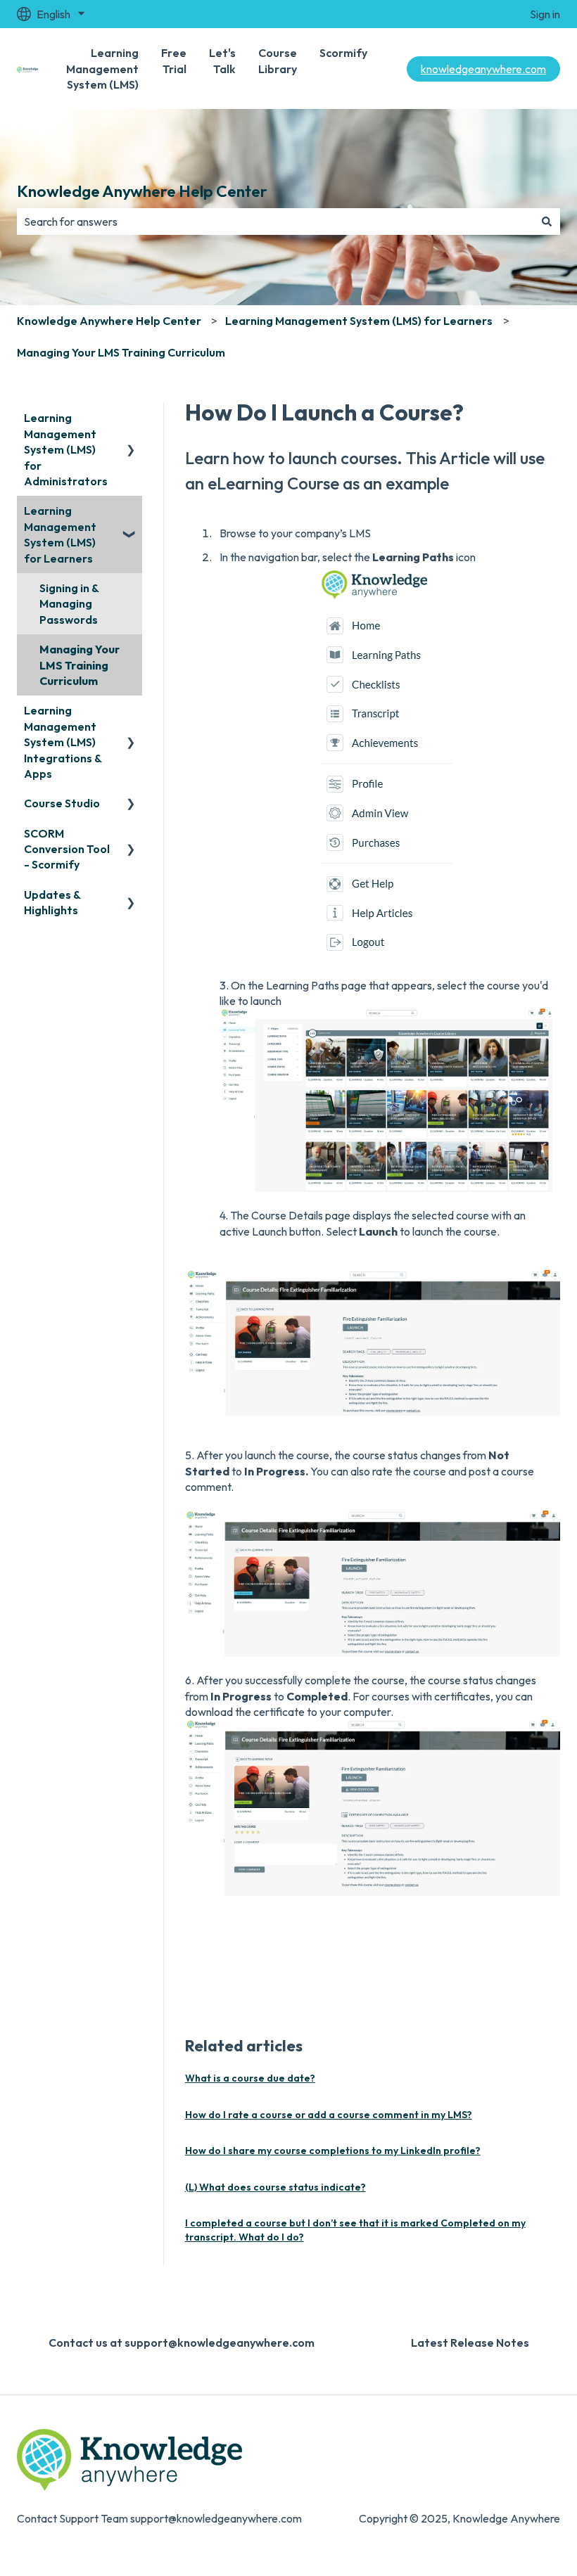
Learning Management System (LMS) (102, 69)
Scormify (343, 53)
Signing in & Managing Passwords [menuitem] (69, 604)
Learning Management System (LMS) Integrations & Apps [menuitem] (63, 742)
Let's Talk (222, 60)
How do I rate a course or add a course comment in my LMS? (329, 2115)
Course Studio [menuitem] (62, 803)
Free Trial (174, 60)
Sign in (545, 14)
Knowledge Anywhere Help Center (142, 191)
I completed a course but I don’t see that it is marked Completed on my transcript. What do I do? (355, 2230)
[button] (131, 419)
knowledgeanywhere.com (483, 69)
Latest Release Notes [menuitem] (470, 2343)
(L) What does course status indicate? (275, 2187)
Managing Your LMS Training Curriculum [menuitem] (80, 665)
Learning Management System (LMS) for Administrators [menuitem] (66, 449)
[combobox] (275, 222)
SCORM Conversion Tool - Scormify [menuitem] (67, 849)
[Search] (547, 222)
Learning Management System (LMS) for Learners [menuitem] (60, 534)
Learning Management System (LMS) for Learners (359, 321)
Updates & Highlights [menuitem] (52, 902)
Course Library (278, 60)
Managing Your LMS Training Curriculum (121, 352)
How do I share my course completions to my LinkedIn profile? (333, 2151)
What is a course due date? (250, 2078)
